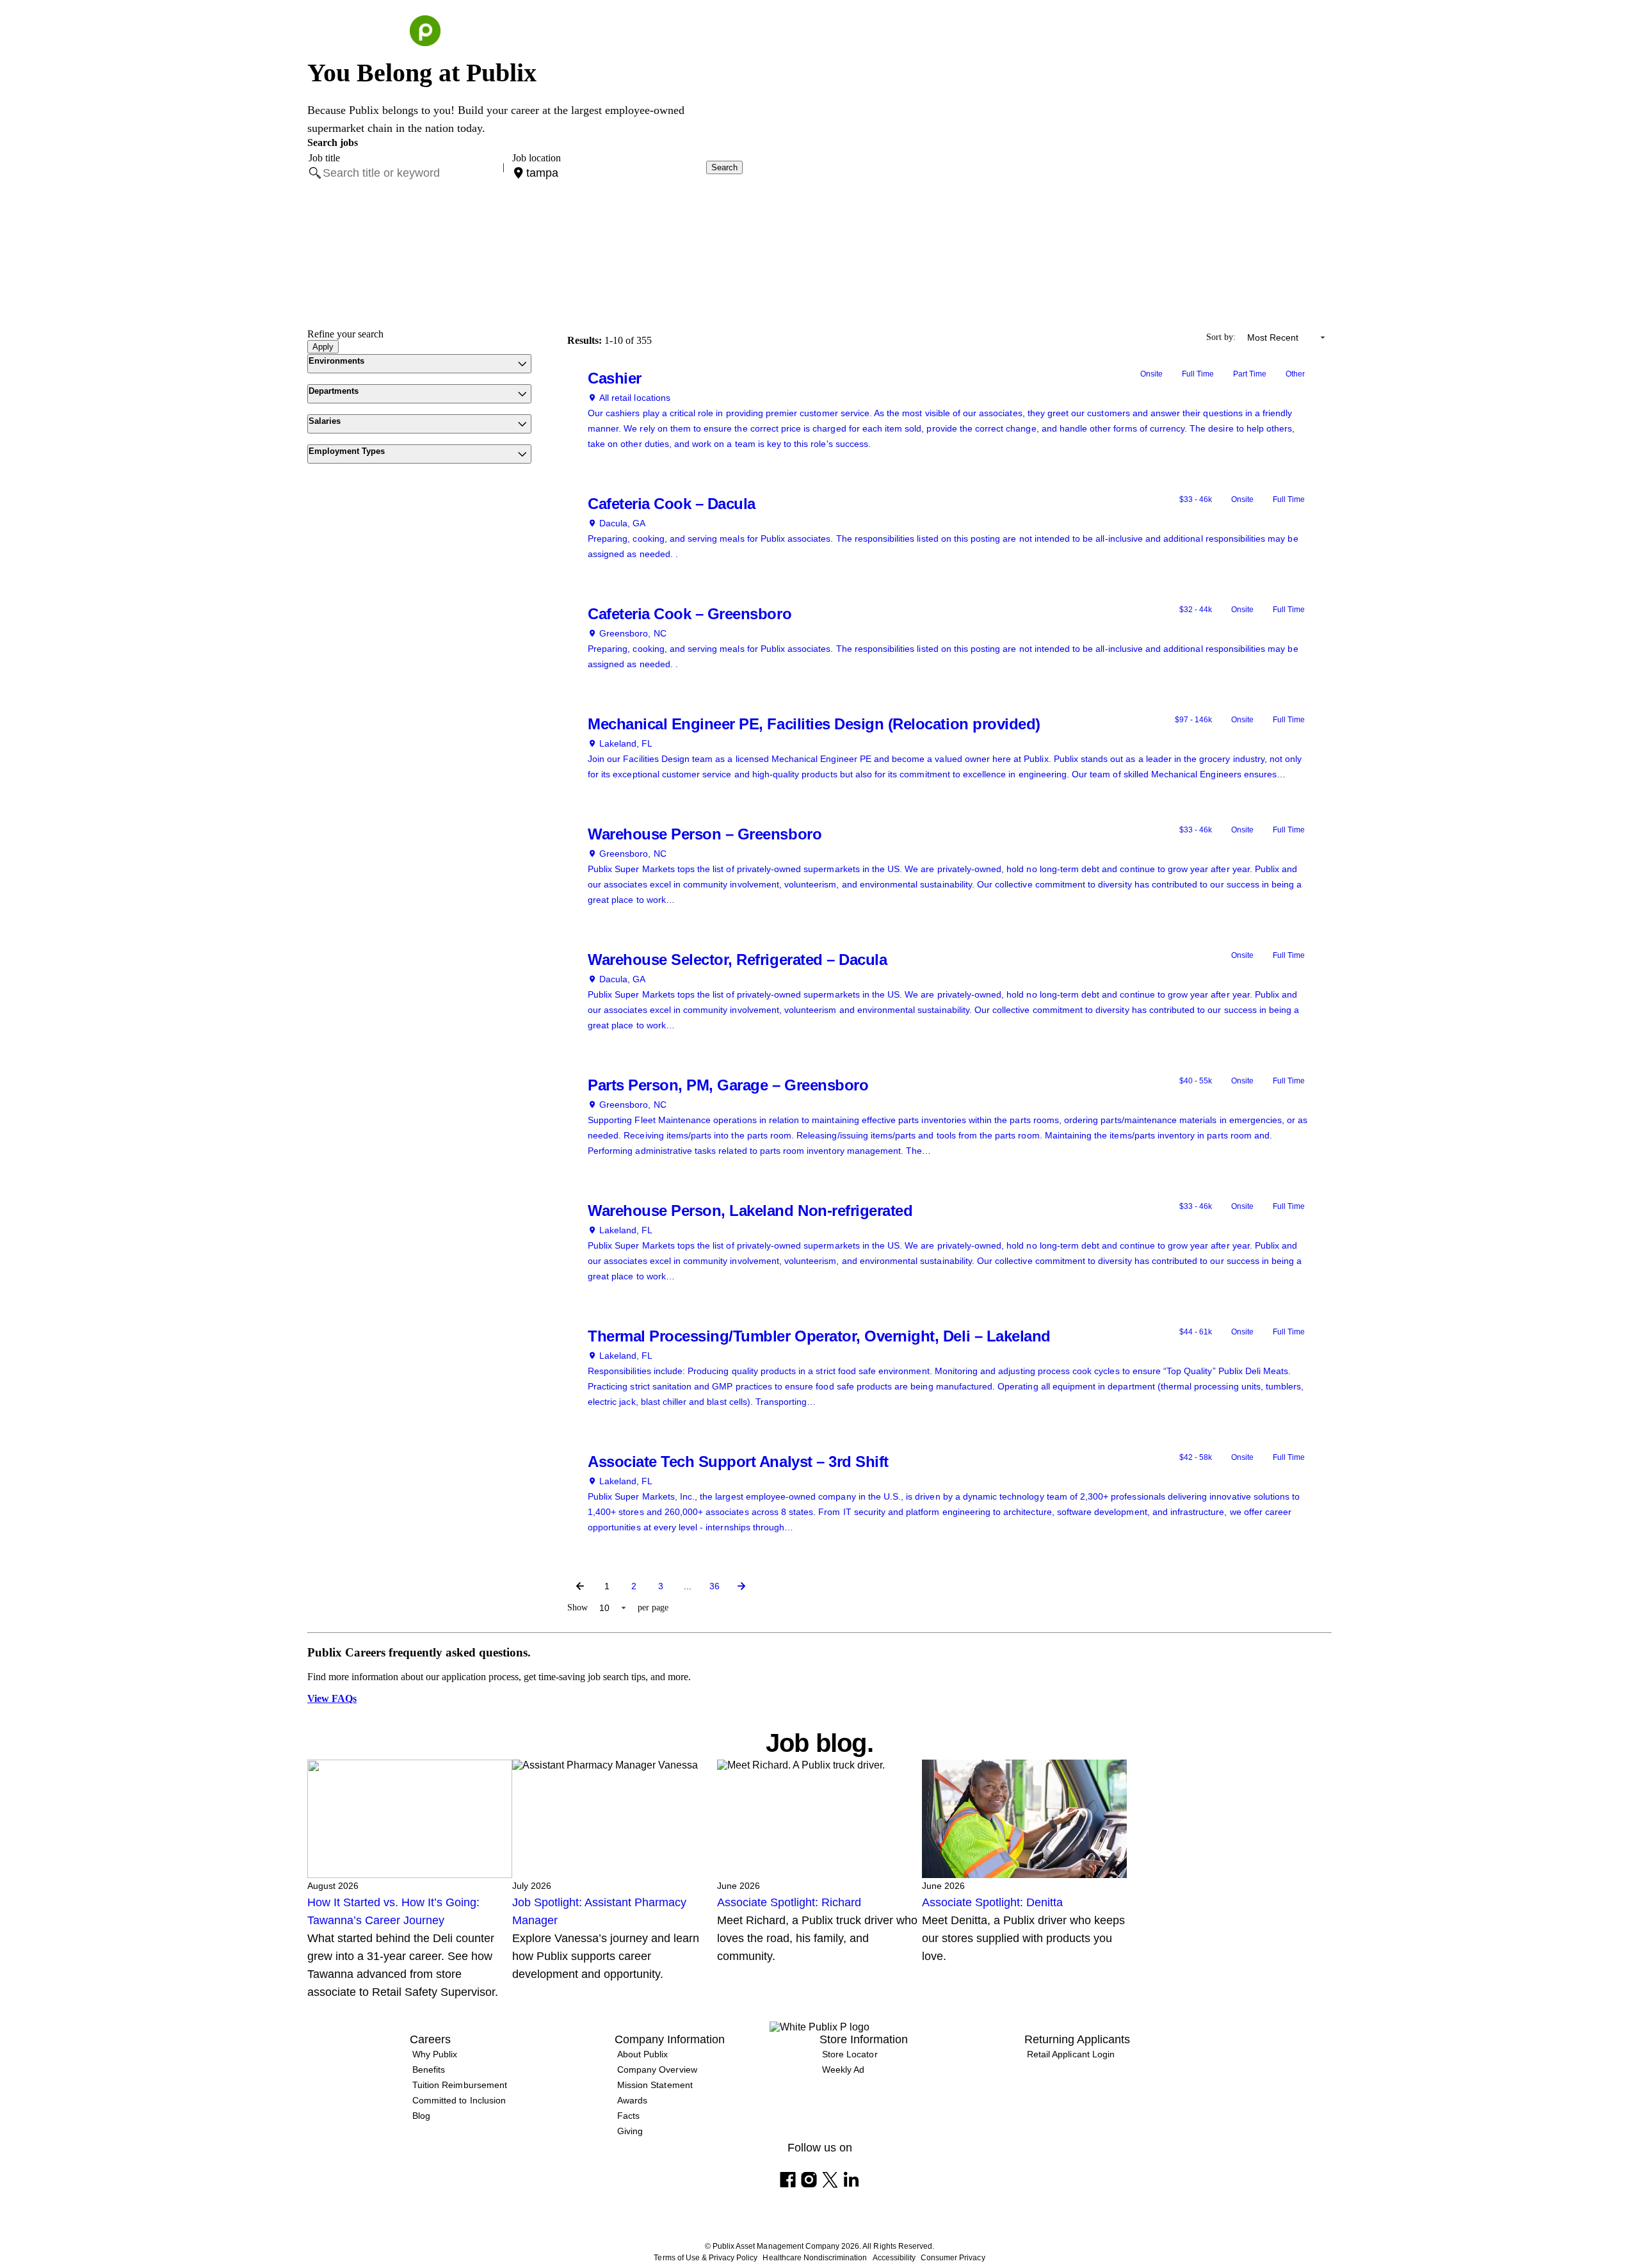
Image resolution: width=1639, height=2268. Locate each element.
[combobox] (409, 173)
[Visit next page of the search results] (741, 1586)
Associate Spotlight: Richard (789, 1902)
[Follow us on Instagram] (809, 2180)
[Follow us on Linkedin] (851, 2180)
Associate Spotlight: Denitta (992, 1902)
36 (715, 1586)
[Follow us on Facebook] (788, 2180)
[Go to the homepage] (425, 31)
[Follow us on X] (830, 2180)
